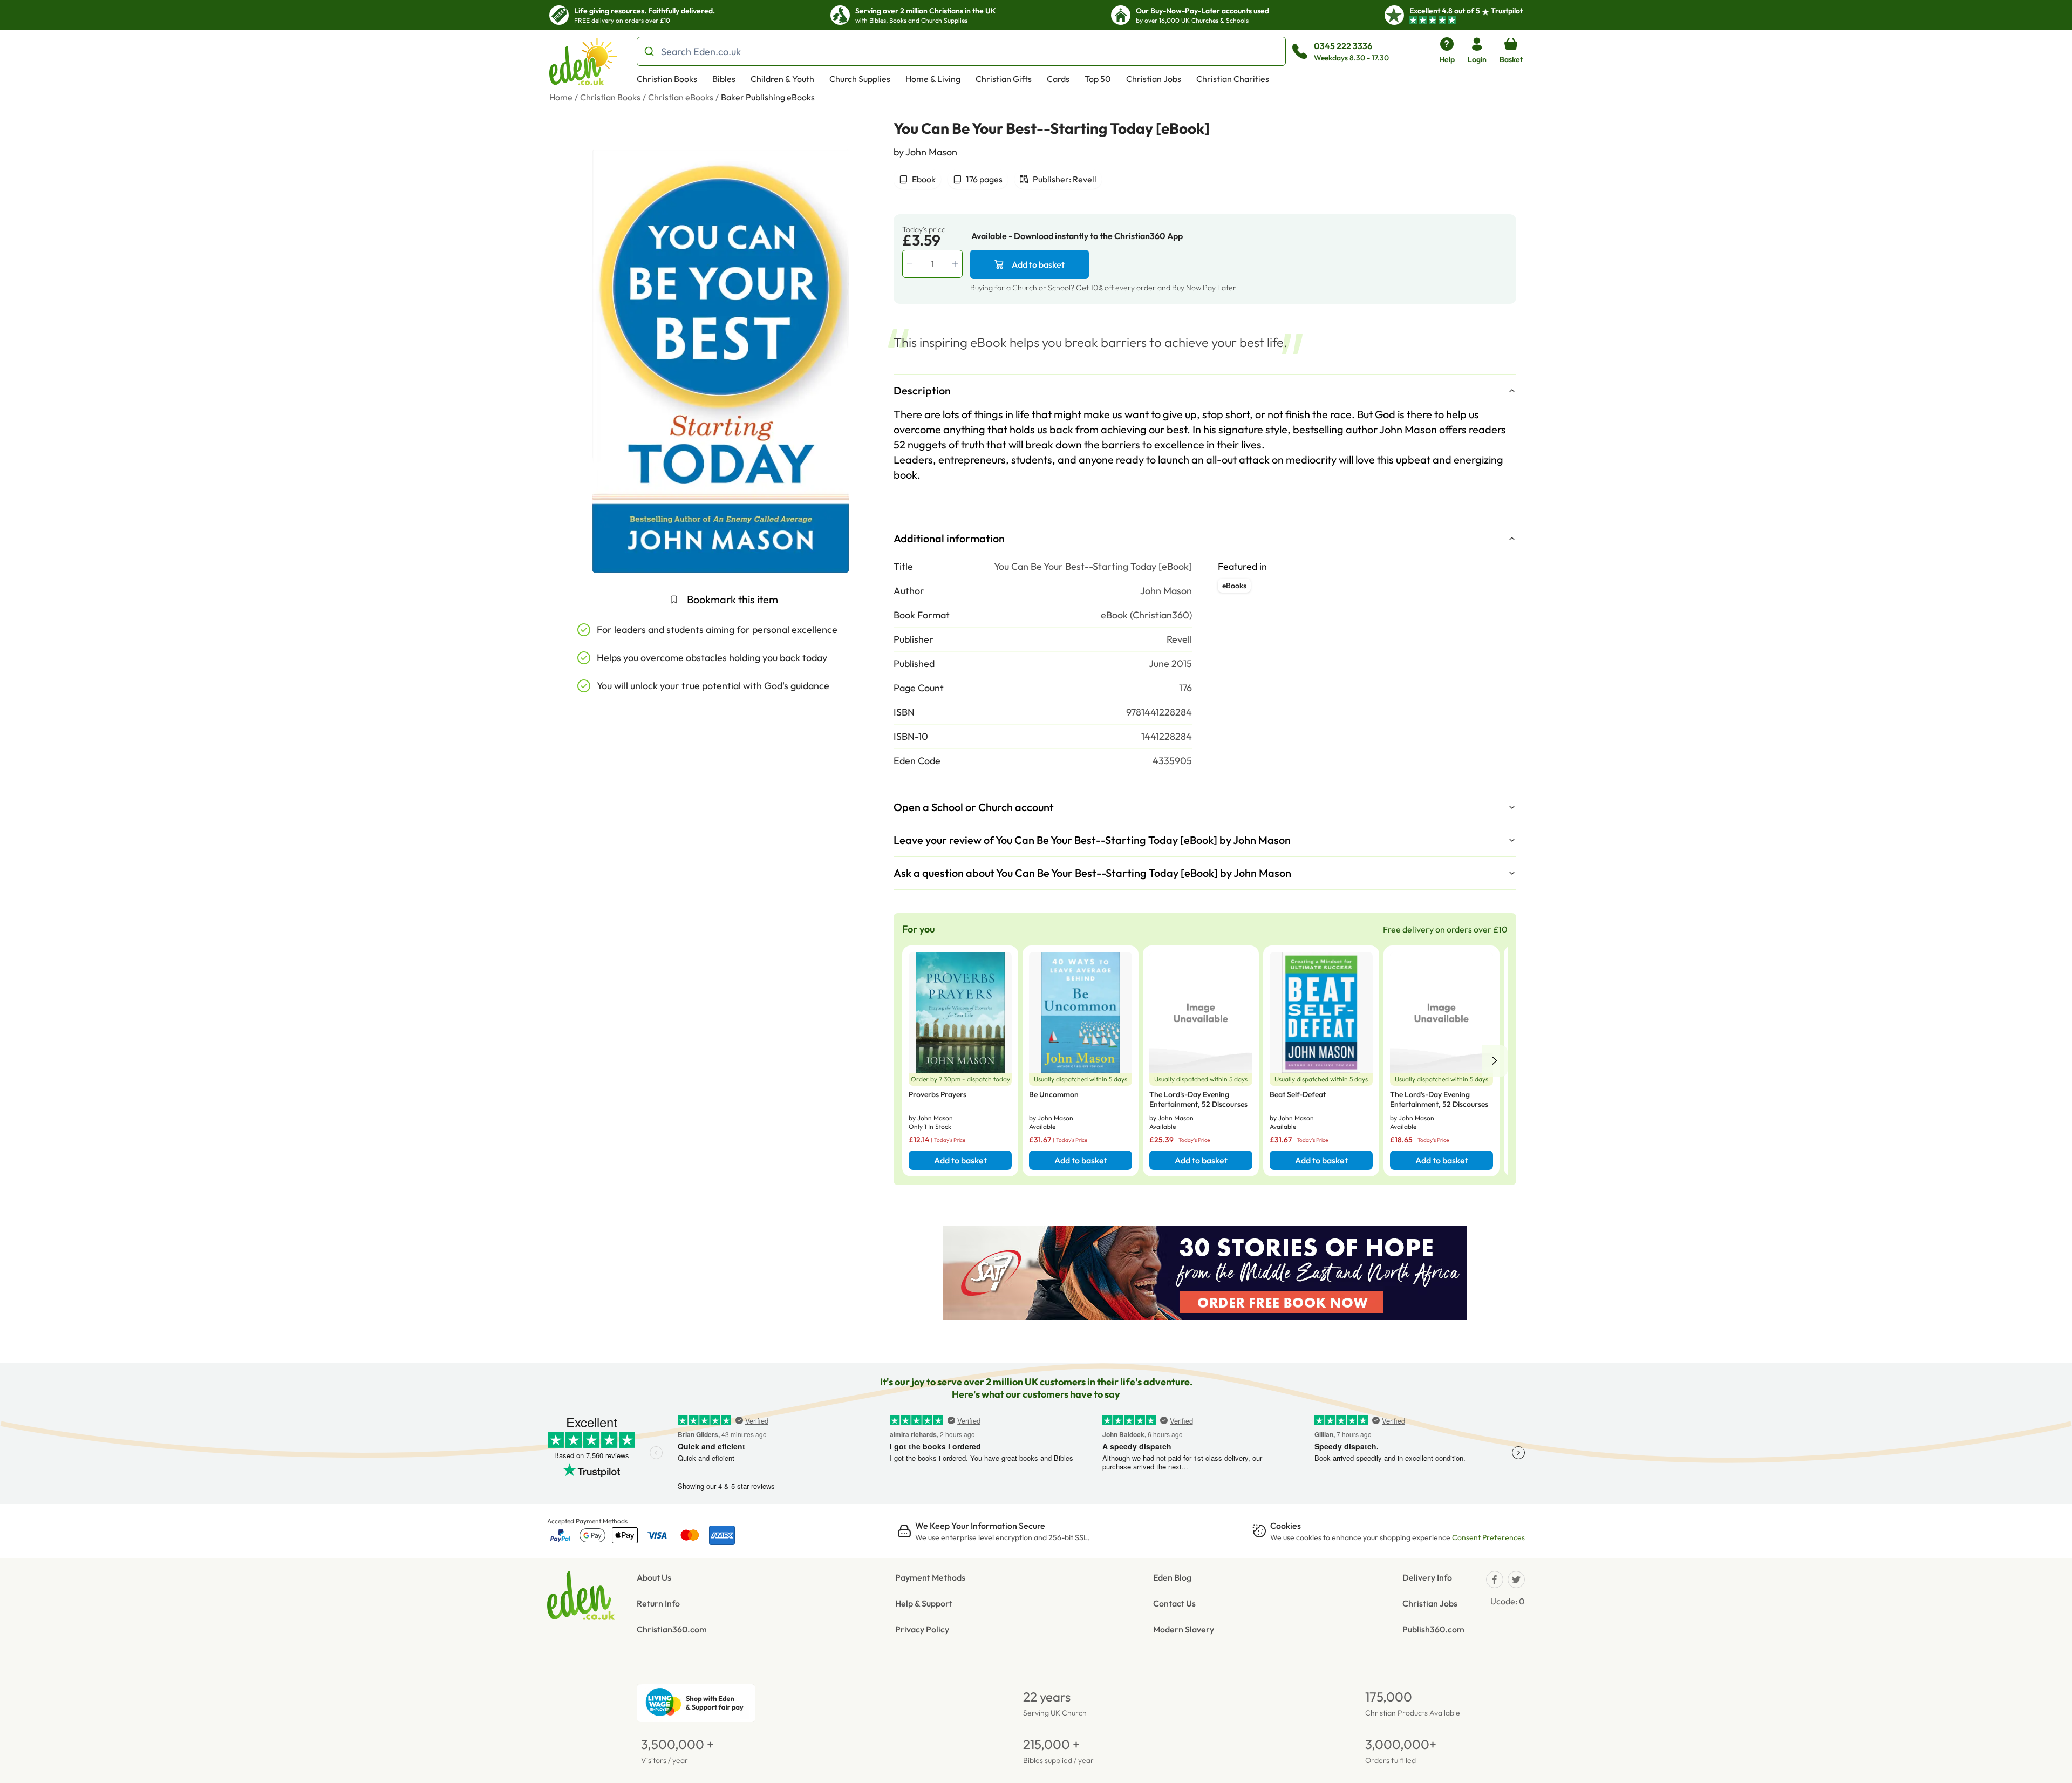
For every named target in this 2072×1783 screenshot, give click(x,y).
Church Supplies (860, 79)
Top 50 (1098, 79)
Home (561, 97)
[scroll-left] (1495, 1061)
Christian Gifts (1004, 79)
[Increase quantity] (956, 264)
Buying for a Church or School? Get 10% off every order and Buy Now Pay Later (1103, 288)
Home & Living (933, 79)
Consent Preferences (1488, 1537)
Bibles (724, 79)
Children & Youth (782, 79)
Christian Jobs (1154, 79)
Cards (1058, 79)
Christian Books (667, 79)
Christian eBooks (681, 97)
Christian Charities (1233, 79)
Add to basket (1038, 264)
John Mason (931, 152)
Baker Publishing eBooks (768, 97)
